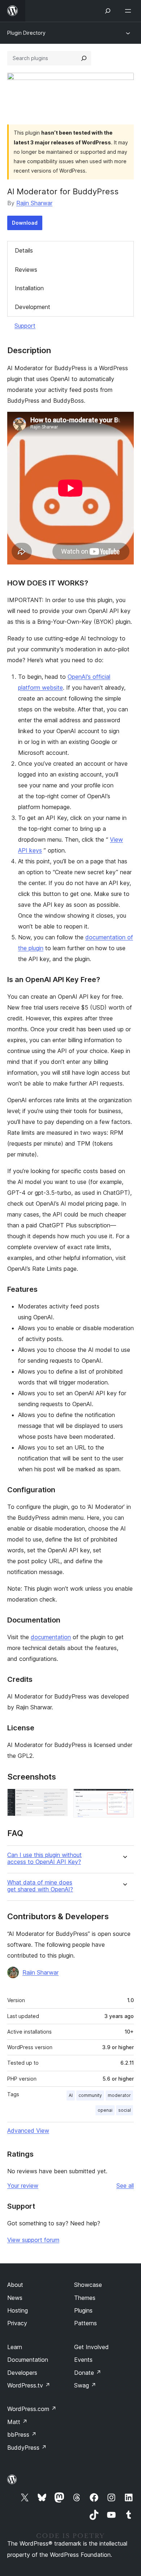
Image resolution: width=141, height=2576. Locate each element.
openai (105, 2110)
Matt (17, 2422)
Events (83, 2360)
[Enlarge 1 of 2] (58, 1798)
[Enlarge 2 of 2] (124, 1798)
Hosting (18, 2310)
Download (25, 223)
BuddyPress (27, 2448)
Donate (88, 2373)
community (90, 2095)
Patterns (86, 2323)
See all (125, 2186)
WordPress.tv (29, 2385)
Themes (85, 2298)
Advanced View (28, 2131)
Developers (22, 2373)
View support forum (33, 2240)
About (15, 2285)
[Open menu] (129, 11)
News (15, 2298)
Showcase (88, 2285)
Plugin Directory (26, 33)
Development (33, 307)
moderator (119, 2095)
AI (71, 2095)
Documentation (28, 2360)
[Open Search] (108, 11)
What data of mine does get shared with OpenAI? (40, 1886)
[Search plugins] (84, 58)
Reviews (26, 270)
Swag (85, 2385)
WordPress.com (32, 2409)
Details (24, 250)
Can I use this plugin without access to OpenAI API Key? (44, 1858)
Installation (29, 288)
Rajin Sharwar (34, 203)
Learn (15, 2347)
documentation (51, 1637)
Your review (23, 2186)
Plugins (83, 2310)
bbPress (22, 2435)
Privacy (17, 2323)
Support (25, 326)
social (125, 2110)
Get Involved (91, 2347)
